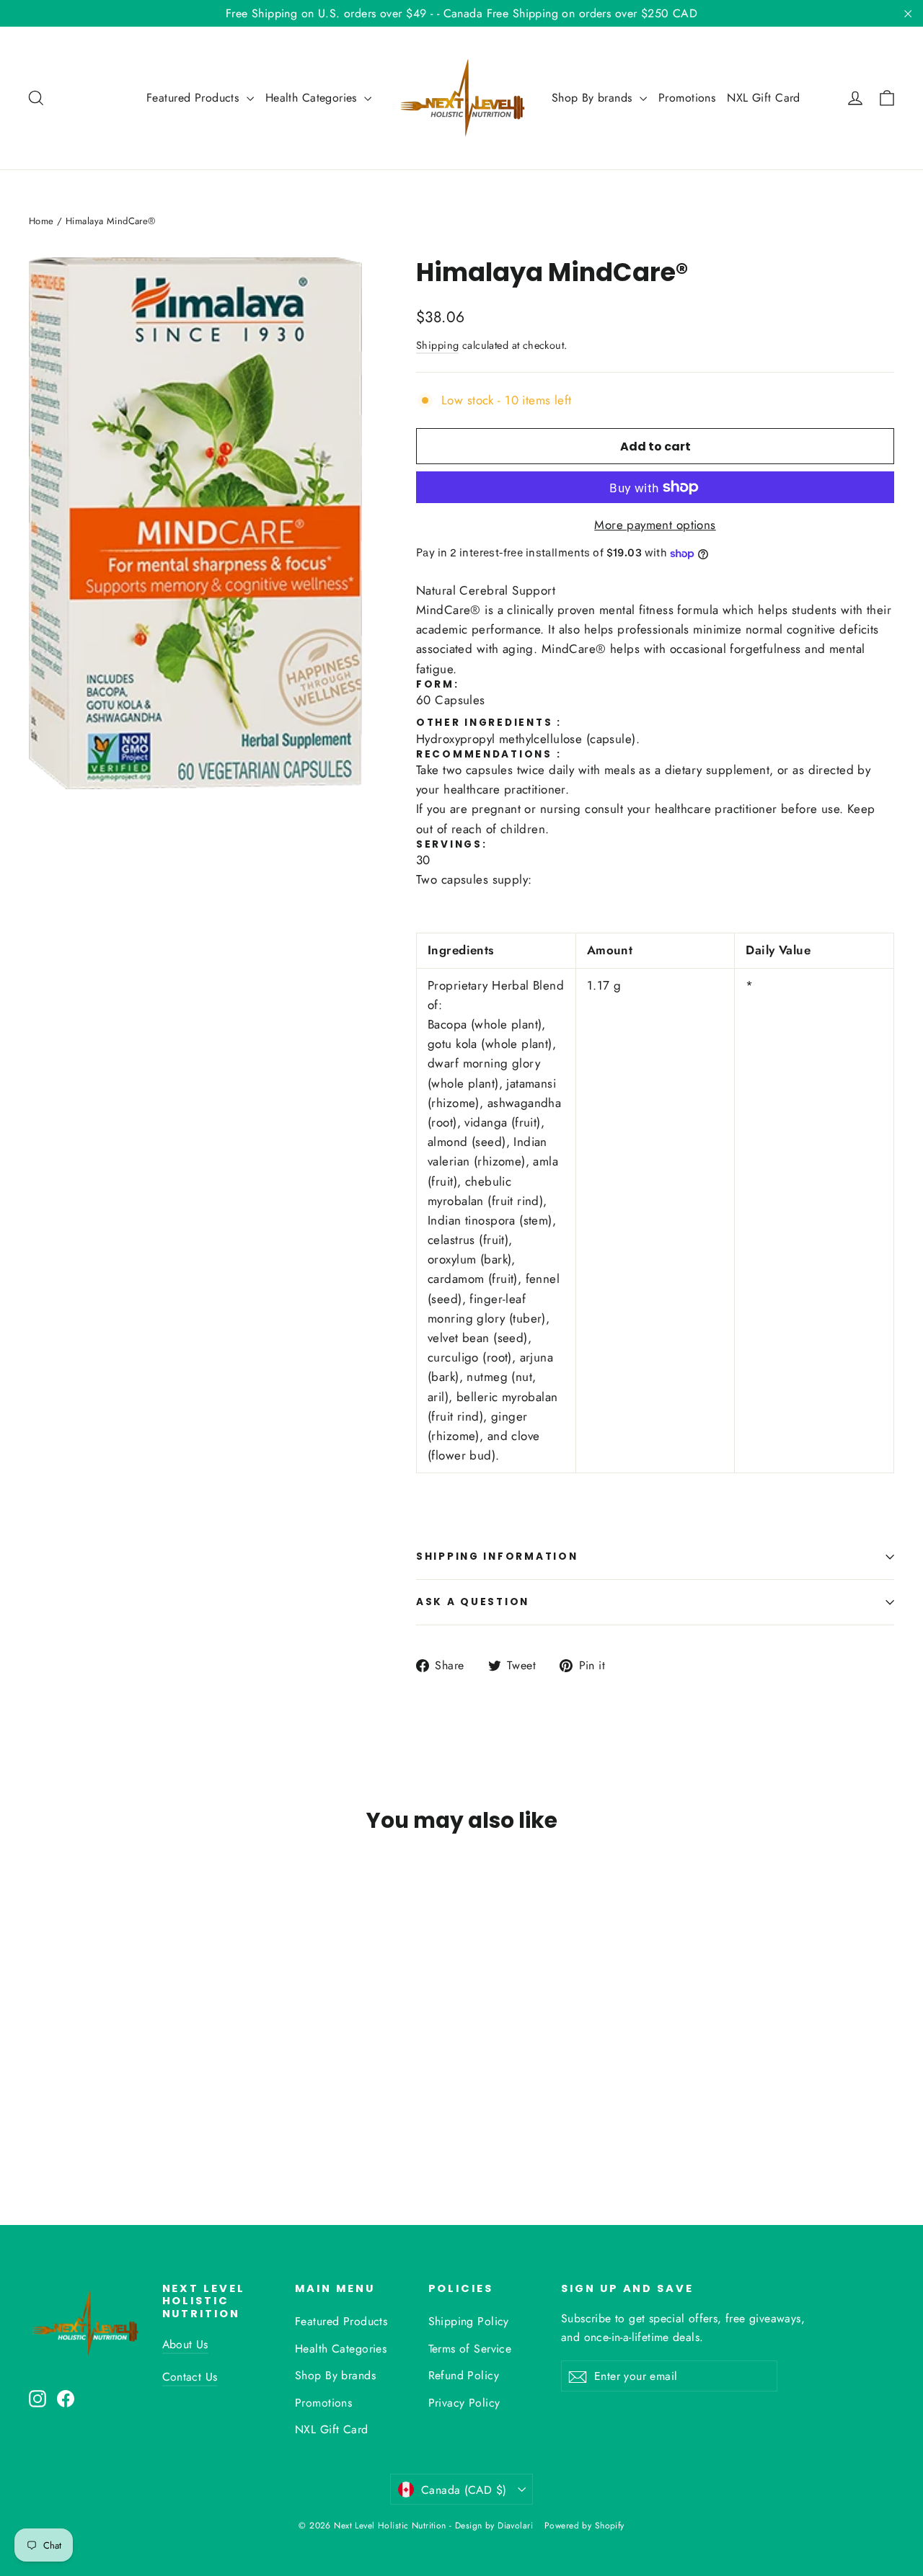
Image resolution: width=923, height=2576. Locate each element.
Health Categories (313, 98)
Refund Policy (464, 2375)
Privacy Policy (464, 2403)
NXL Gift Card (764, 98)
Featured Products (195, 98)
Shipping (437, 345)
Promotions (687, 98)
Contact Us (190, 2377)
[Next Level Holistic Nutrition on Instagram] (37, 2398)
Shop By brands (594, 98)
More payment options (655, 525)
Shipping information (497, 1556)
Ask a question (473, 1602)
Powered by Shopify (584, 2526)
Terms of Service (470, 2349)
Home (41, 221)
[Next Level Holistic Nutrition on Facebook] (66, 2398)
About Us (185, 2344)
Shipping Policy (469, 2321)
